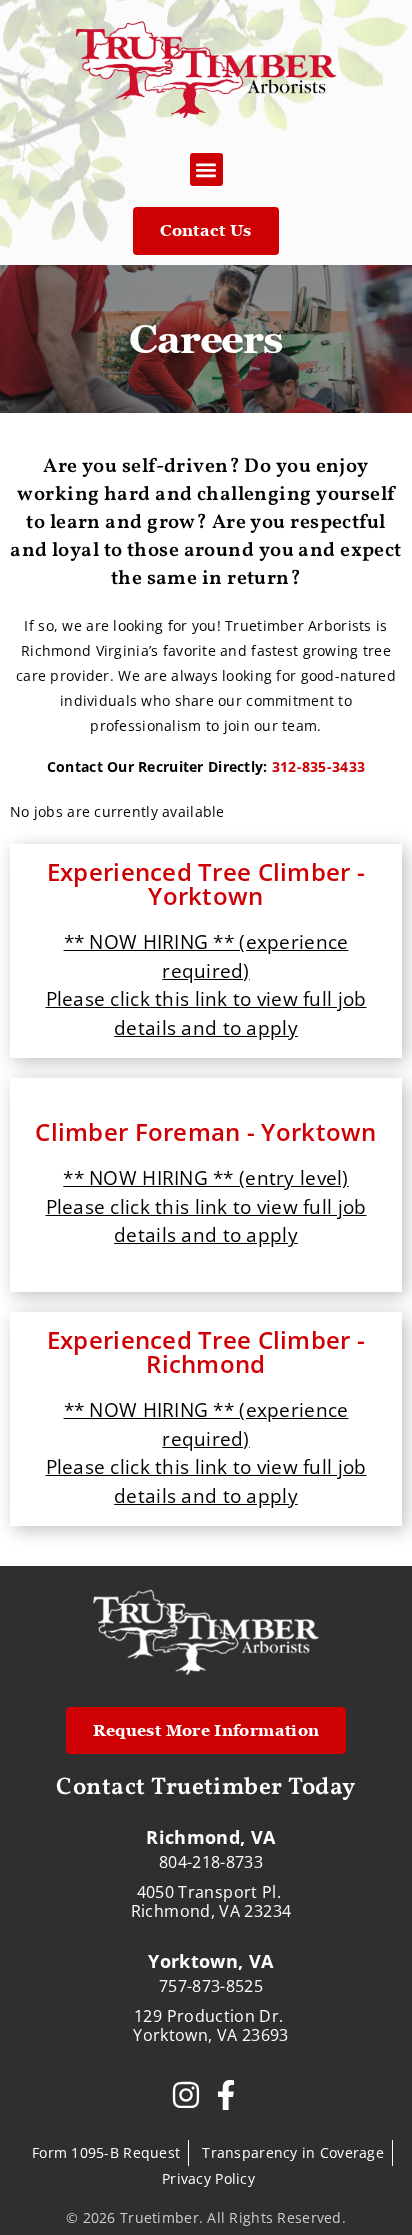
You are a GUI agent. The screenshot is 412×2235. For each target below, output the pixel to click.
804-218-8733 (211, 1862)
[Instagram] (186, 2095)
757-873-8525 (211, 1986)
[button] (206, 169)
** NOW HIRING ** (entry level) (205, 1178)
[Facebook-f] (226, 2095)
